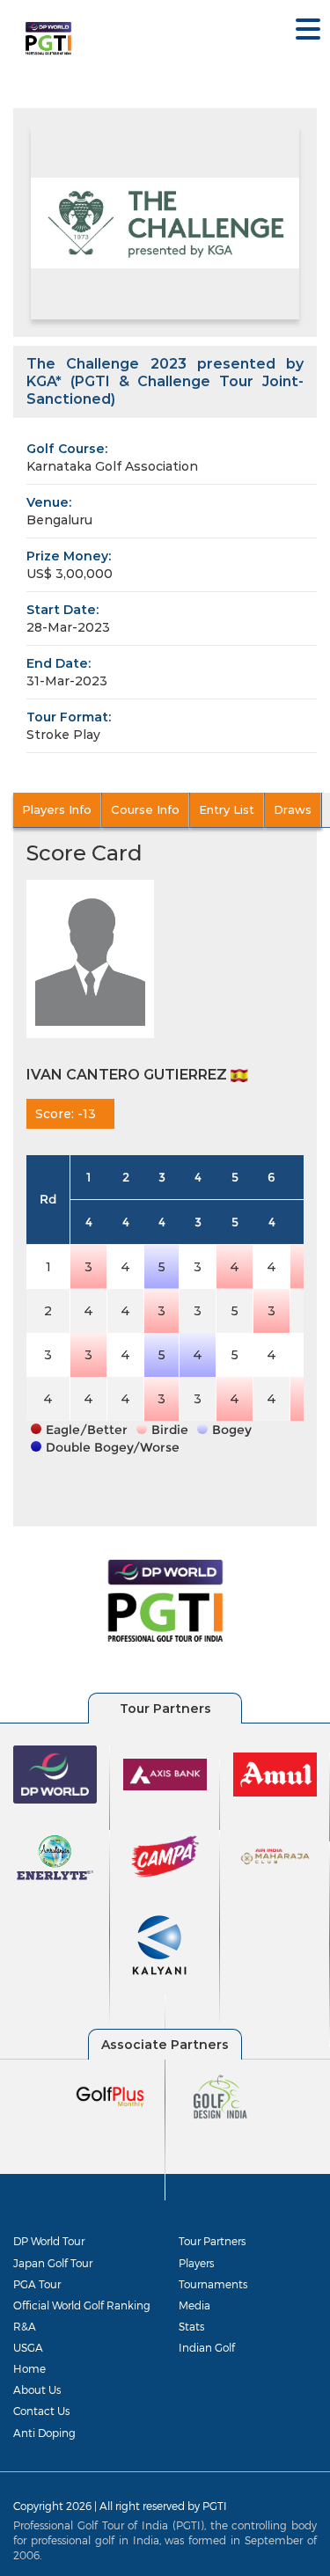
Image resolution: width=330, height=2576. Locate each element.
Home (29, 2368)
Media (194, 2305)
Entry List (227, 809)
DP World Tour (49, 2241)
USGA (28, 2347)
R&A (25, 2326)
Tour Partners (212, 2241)
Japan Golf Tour (53, 2263)
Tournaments (213, 2284)
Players (196, 2263)
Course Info (145, 809)
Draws (293, 809)
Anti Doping (44, 2433)
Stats (191, 2326)
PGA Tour (37, 2284)
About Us (37, 2389)
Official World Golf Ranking (82, 2305)
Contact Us (41, 2411)
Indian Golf (207, 2347)
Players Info (57, 809)
